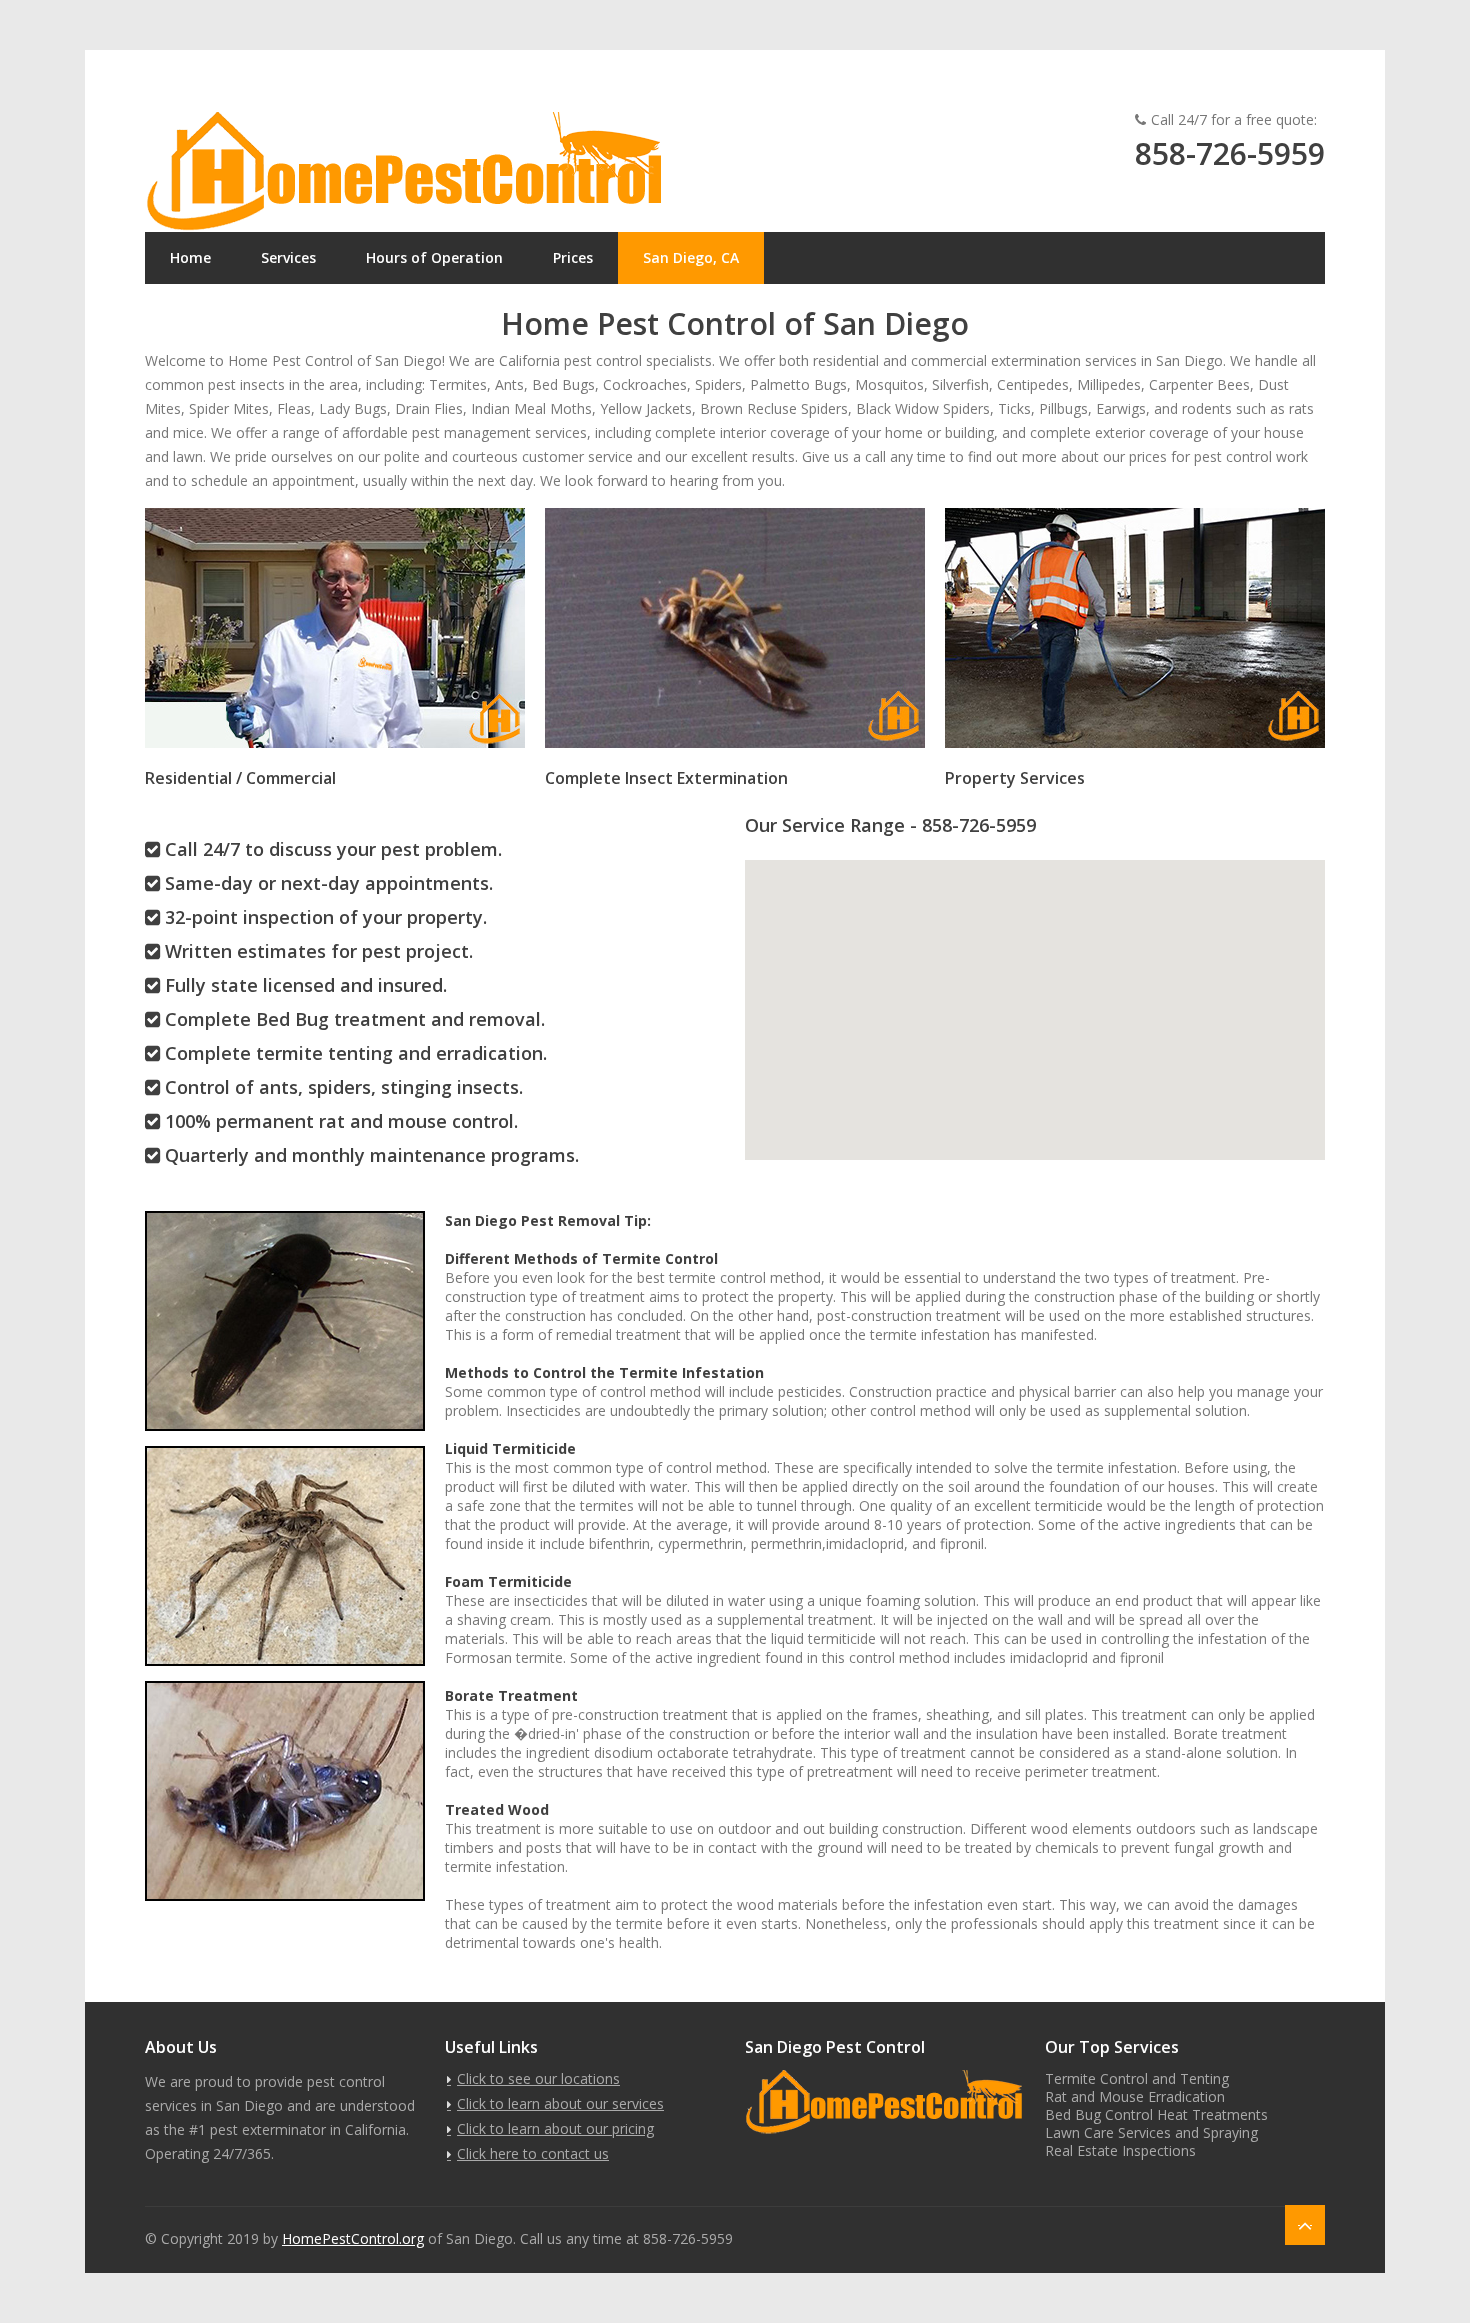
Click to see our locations (538, 2078)
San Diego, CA (691, 257)
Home (190, 257)
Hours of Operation (434, 257)
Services (288, 257)
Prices (573, 257)
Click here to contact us (533, 2153)
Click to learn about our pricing (555, 2128)
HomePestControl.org (353, 2238)
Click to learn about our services (560, 2103)
